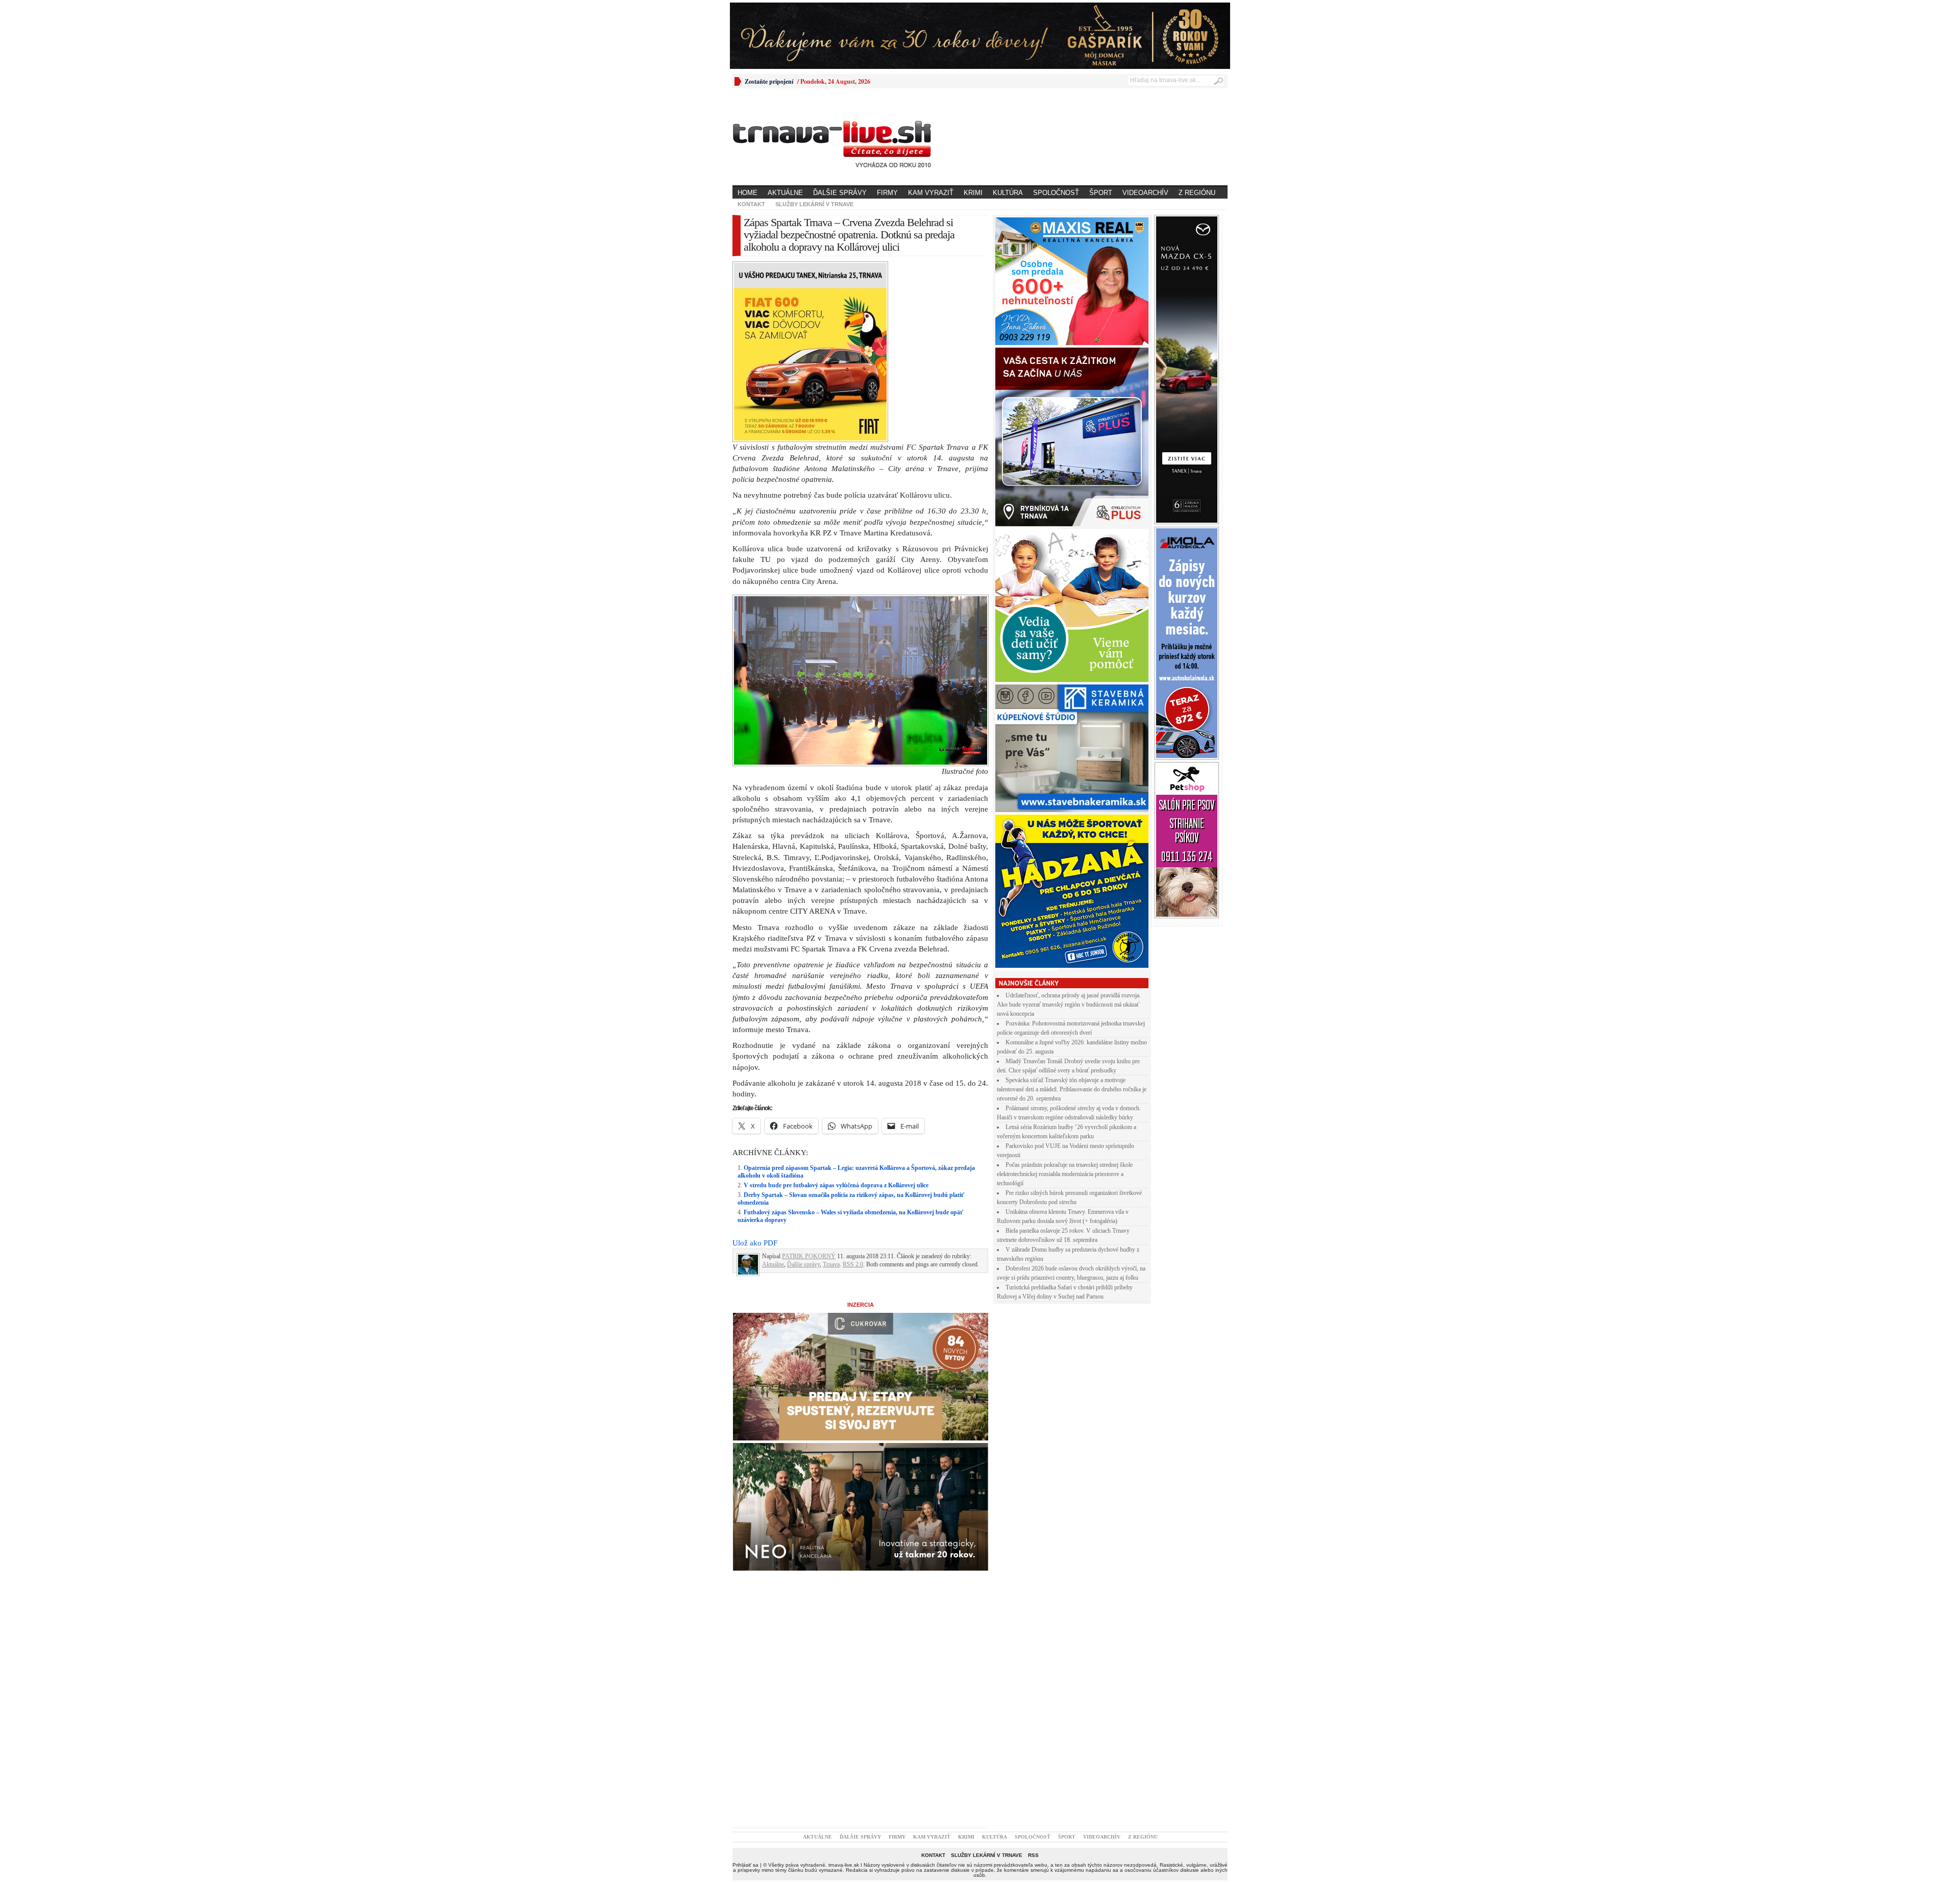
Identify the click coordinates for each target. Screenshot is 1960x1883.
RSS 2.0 (853, 1087)
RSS (1033, 1678)
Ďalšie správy (840, 193)
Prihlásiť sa (745, 1687)
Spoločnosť (1056, 193)
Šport (1101, 193)
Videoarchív (1145, 193)
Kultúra (1008, 193)
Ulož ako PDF (755, 1065)
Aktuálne (785, 193)
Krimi (973, 193)
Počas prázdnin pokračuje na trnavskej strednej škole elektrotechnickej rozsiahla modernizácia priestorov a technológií (1065, 1174)
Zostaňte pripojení (769, 81)
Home (748, 193)
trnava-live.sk (844, 1687)
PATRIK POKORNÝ (809, 1079)
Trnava (831, 1087)
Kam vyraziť (931, 193)
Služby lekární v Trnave (814, 204)
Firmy (887, 193)
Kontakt (751, 204)
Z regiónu (1197, 193)
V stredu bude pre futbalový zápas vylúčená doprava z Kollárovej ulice (836, 1008)
